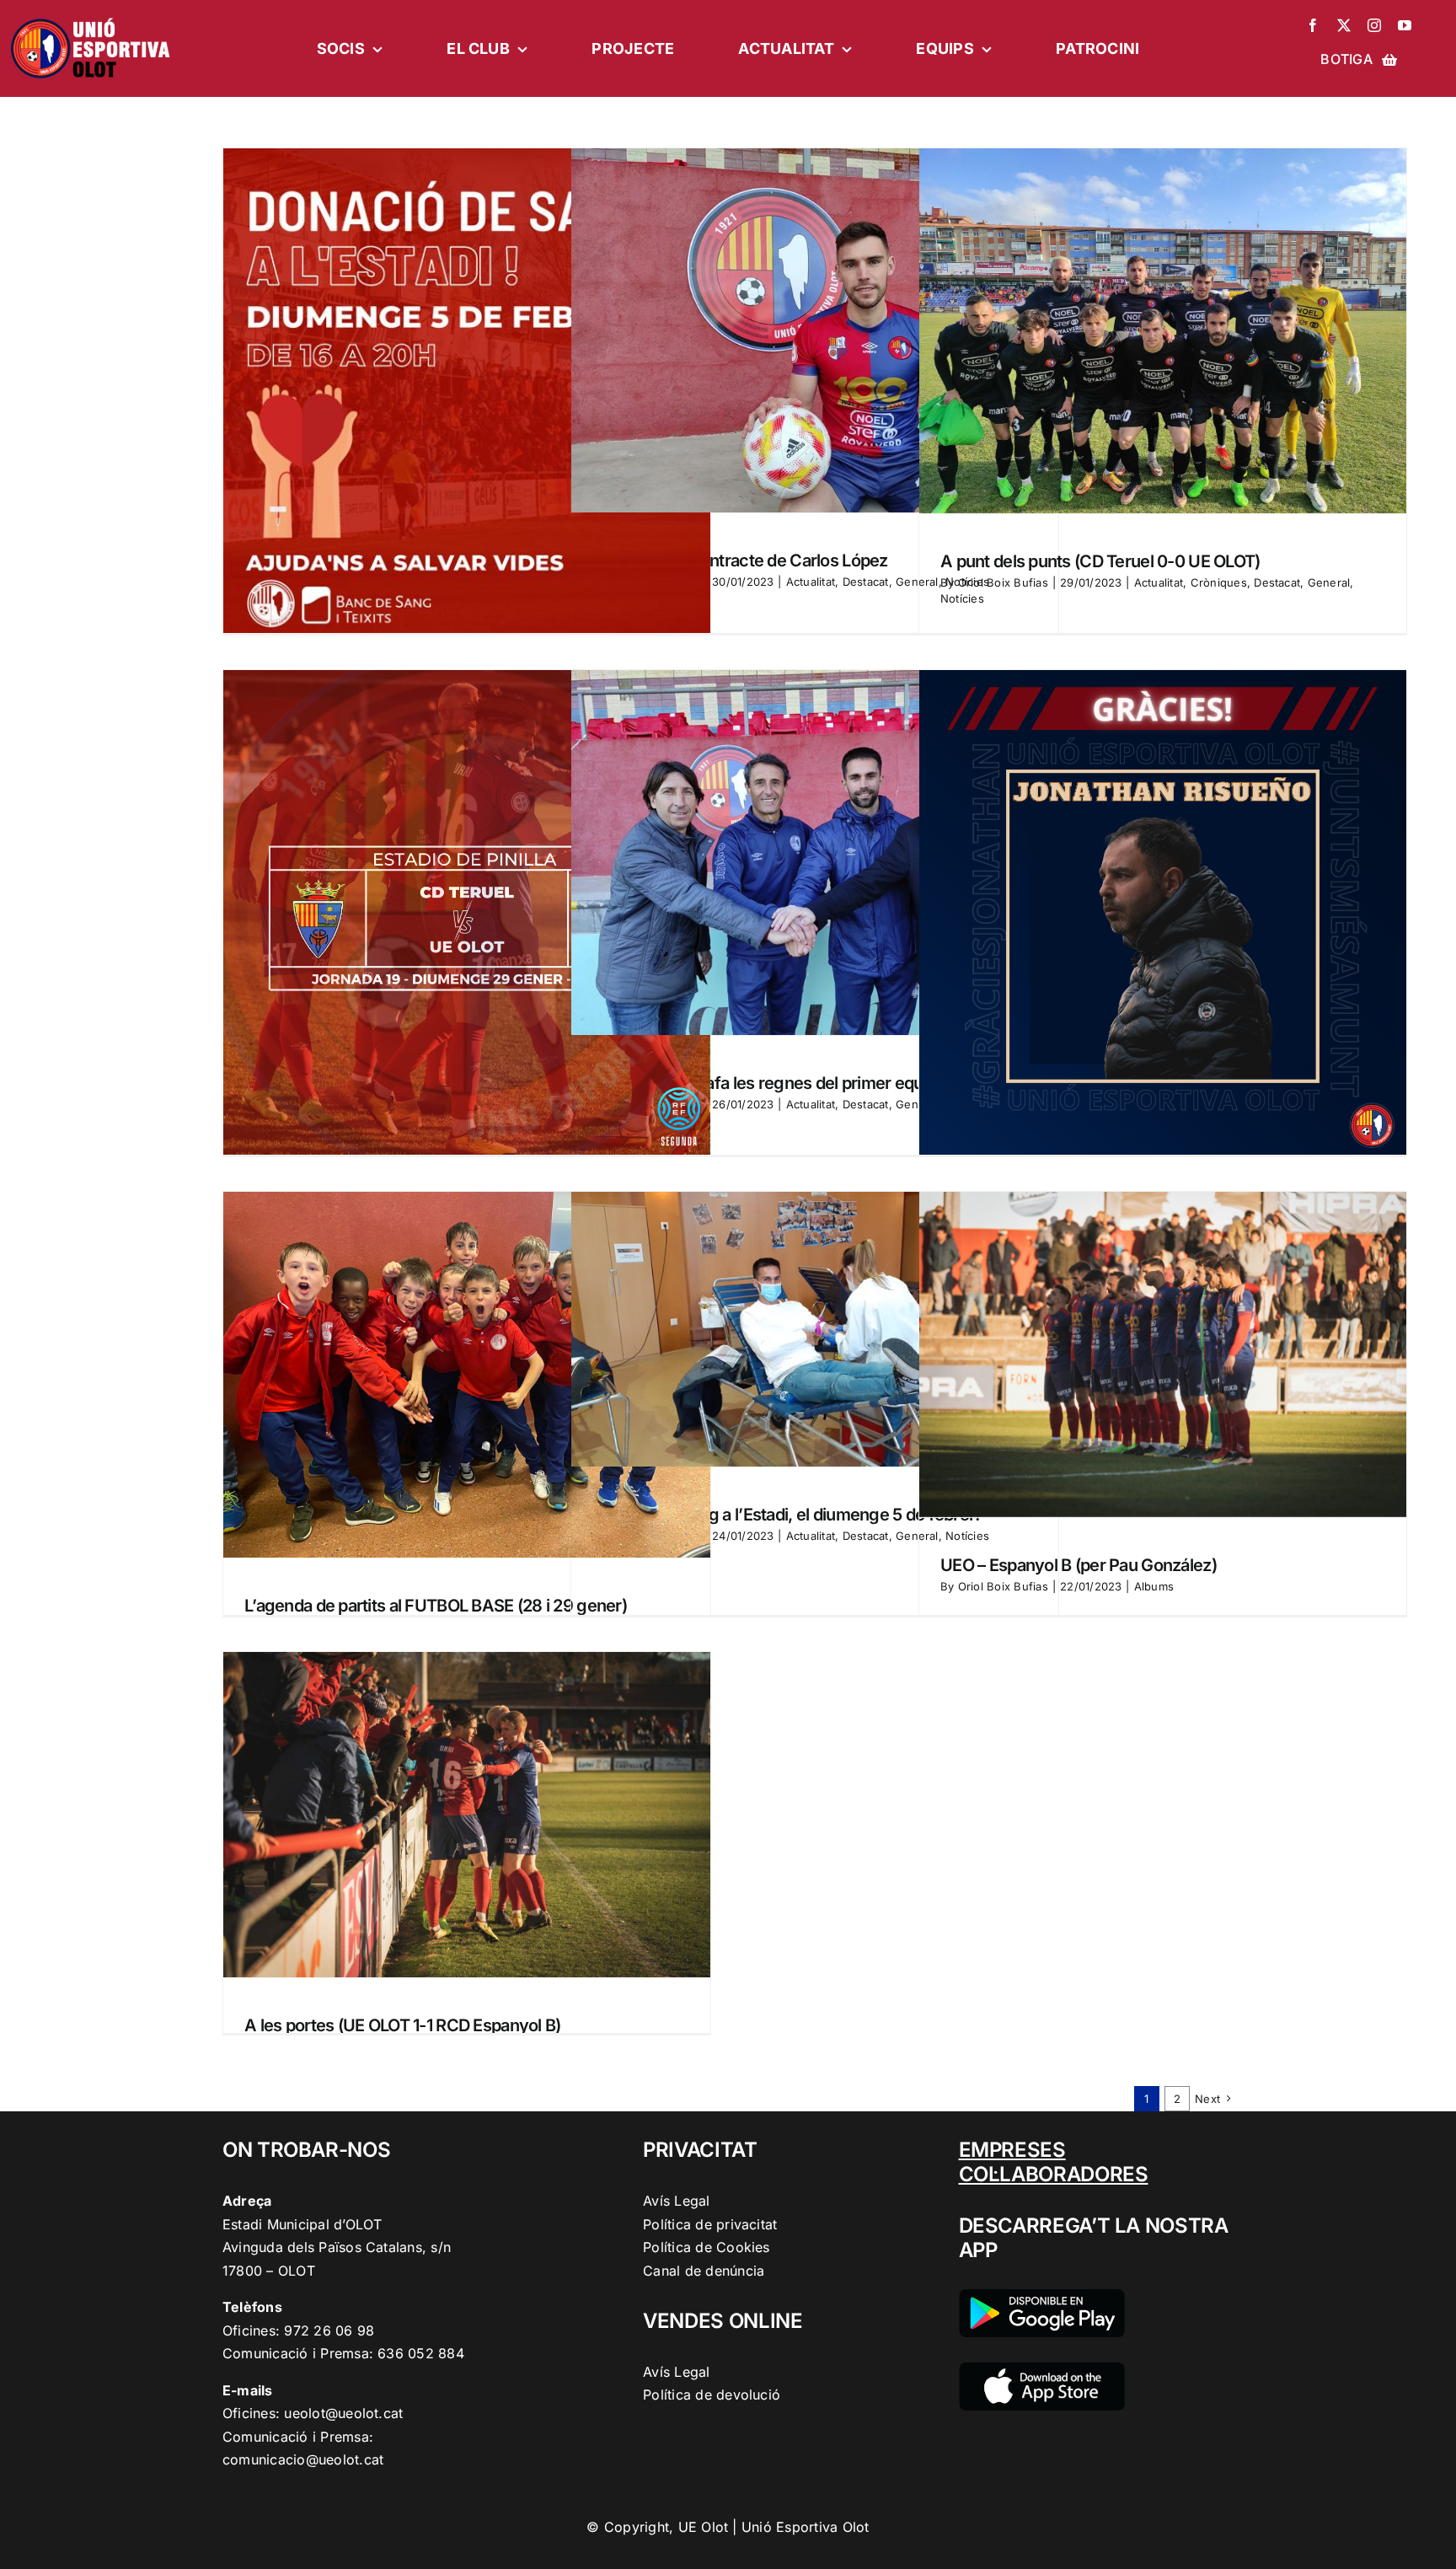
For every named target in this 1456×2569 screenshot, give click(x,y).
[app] (1042, 2369)
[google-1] (1042, 2296)
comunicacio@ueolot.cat (303, 2459)
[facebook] (1313, 25)
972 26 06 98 (329, 2330)
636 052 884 (421, 2353)
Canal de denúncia (704, 2271)
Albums (1154, 1586)
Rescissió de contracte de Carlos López (740, 560)
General (1329, 582)
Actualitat (811, 582)
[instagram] (1374, 25)
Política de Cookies (707, 2247)
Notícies (962, 598)
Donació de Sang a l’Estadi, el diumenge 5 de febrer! (786, 1515)
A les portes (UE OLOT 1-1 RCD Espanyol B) (402, 2025)
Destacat (866, 582)
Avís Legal (676, 2201)
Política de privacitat (710, 2224)
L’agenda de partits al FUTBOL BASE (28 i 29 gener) (436, 1606)
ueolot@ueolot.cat (343, 2413)
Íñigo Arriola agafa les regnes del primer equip (764, 1083)
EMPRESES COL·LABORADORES (1054, 2162)
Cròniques (1219, 582)
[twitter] (1344, 25)
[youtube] (1405, 25)
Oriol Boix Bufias (1003, 582)
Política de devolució (712, 2395)
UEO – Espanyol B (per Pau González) (1079, 1565)
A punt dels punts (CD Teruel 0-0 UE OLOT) (1100, 561)
